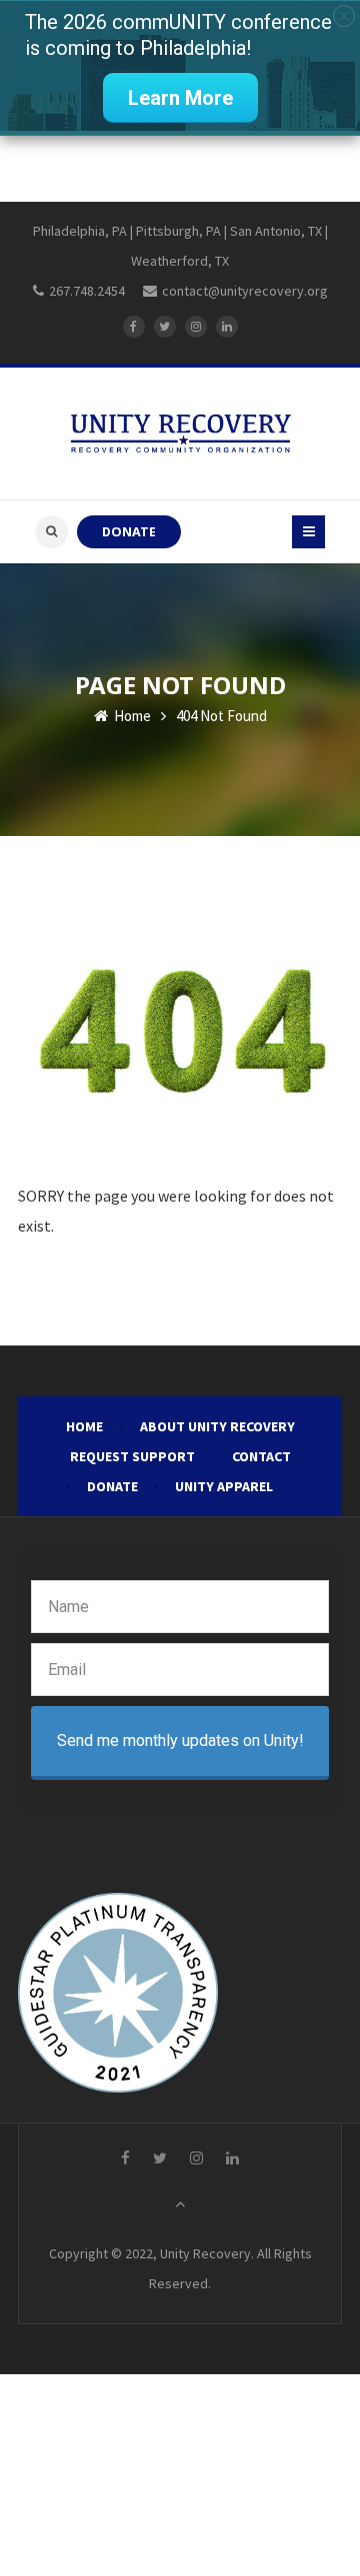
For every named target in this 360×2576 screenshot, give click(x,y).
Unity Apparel (224, 1486)
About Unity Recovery (217, 1426)
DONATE (129, 532)
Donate (112, 1486)
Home (131, 716)
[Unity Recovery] (180, 433)
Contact (261, 1456)
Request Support (132, 1456)
